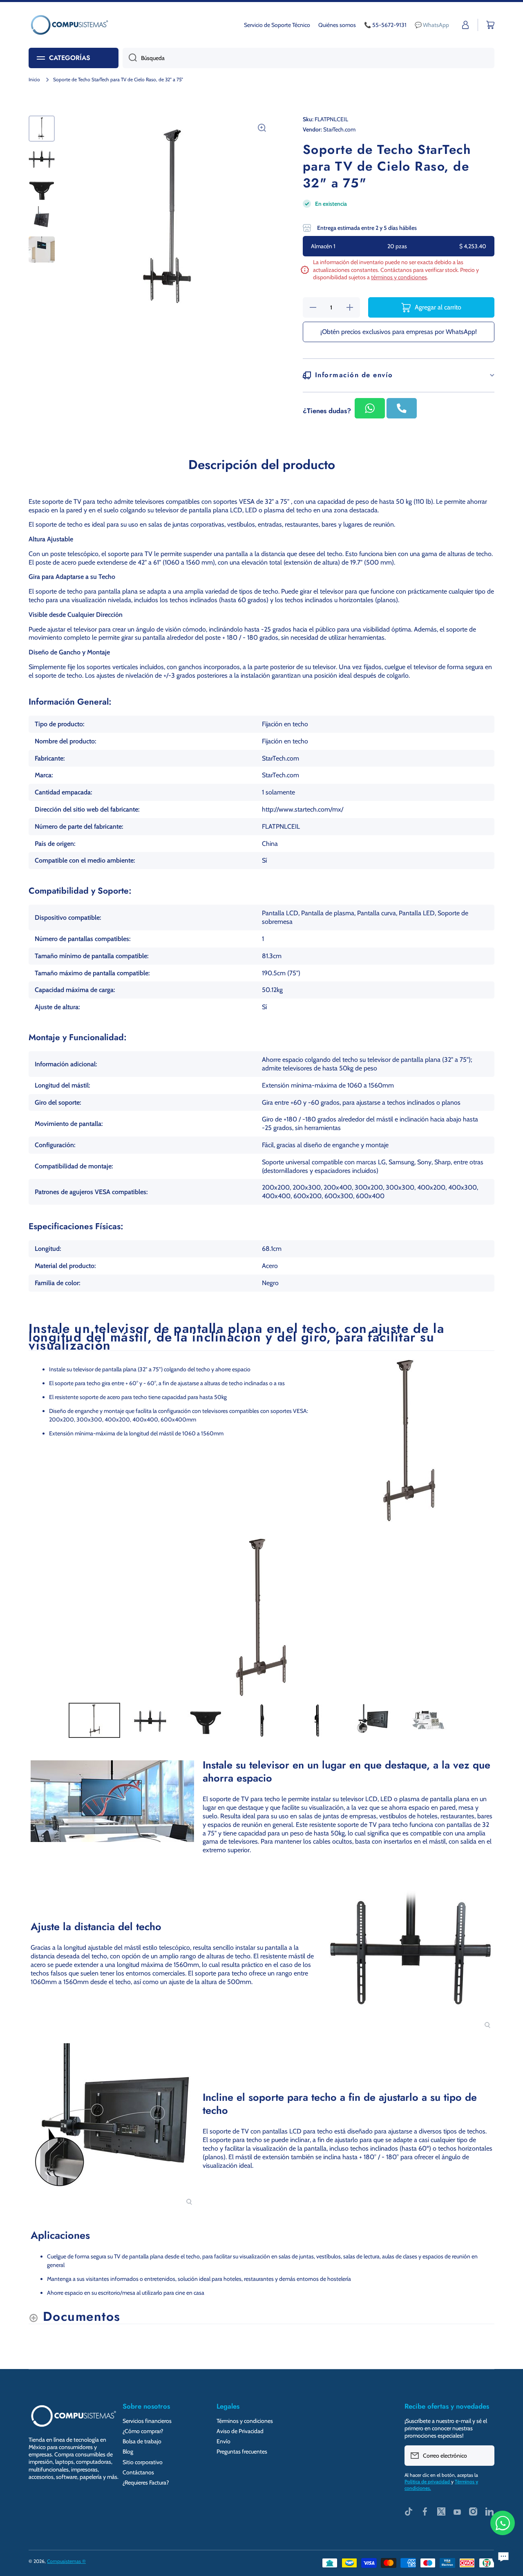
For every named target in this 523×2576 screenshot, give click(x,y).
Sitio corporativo (143, 2462)
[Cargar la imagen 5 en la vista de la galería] (42, 249)
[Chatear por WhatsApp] (503, 2523)
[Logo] (69, 25)
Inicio (34, 79)
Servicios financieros (147, 2421)
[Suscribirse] (484, 2456)
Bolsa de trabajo (142, 2441)
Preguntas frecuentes (242, 2451)
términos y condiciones (399, 277)
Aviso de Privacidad (240, 2431)
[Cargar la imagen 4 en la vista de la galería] (42, 219)
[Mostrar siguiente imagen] (486, 1617)
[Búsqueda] (130, 58)
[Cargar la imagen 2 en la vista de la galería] (42, 159)
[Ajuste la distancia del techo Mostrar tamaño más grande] (411, 1948)
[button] (490, 25)
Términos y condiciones (245, 2421)
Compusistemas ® (66, 2561)
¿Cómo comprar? (143, 2431)
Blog (128, 2451)
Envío (224, 2441)
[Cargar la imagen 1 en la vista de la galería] (42, 129)
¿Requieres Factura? (146, 2483)
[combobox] (308, 58)
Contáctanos (138, 2472)
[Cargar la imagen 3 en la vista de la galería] (42, 189)
